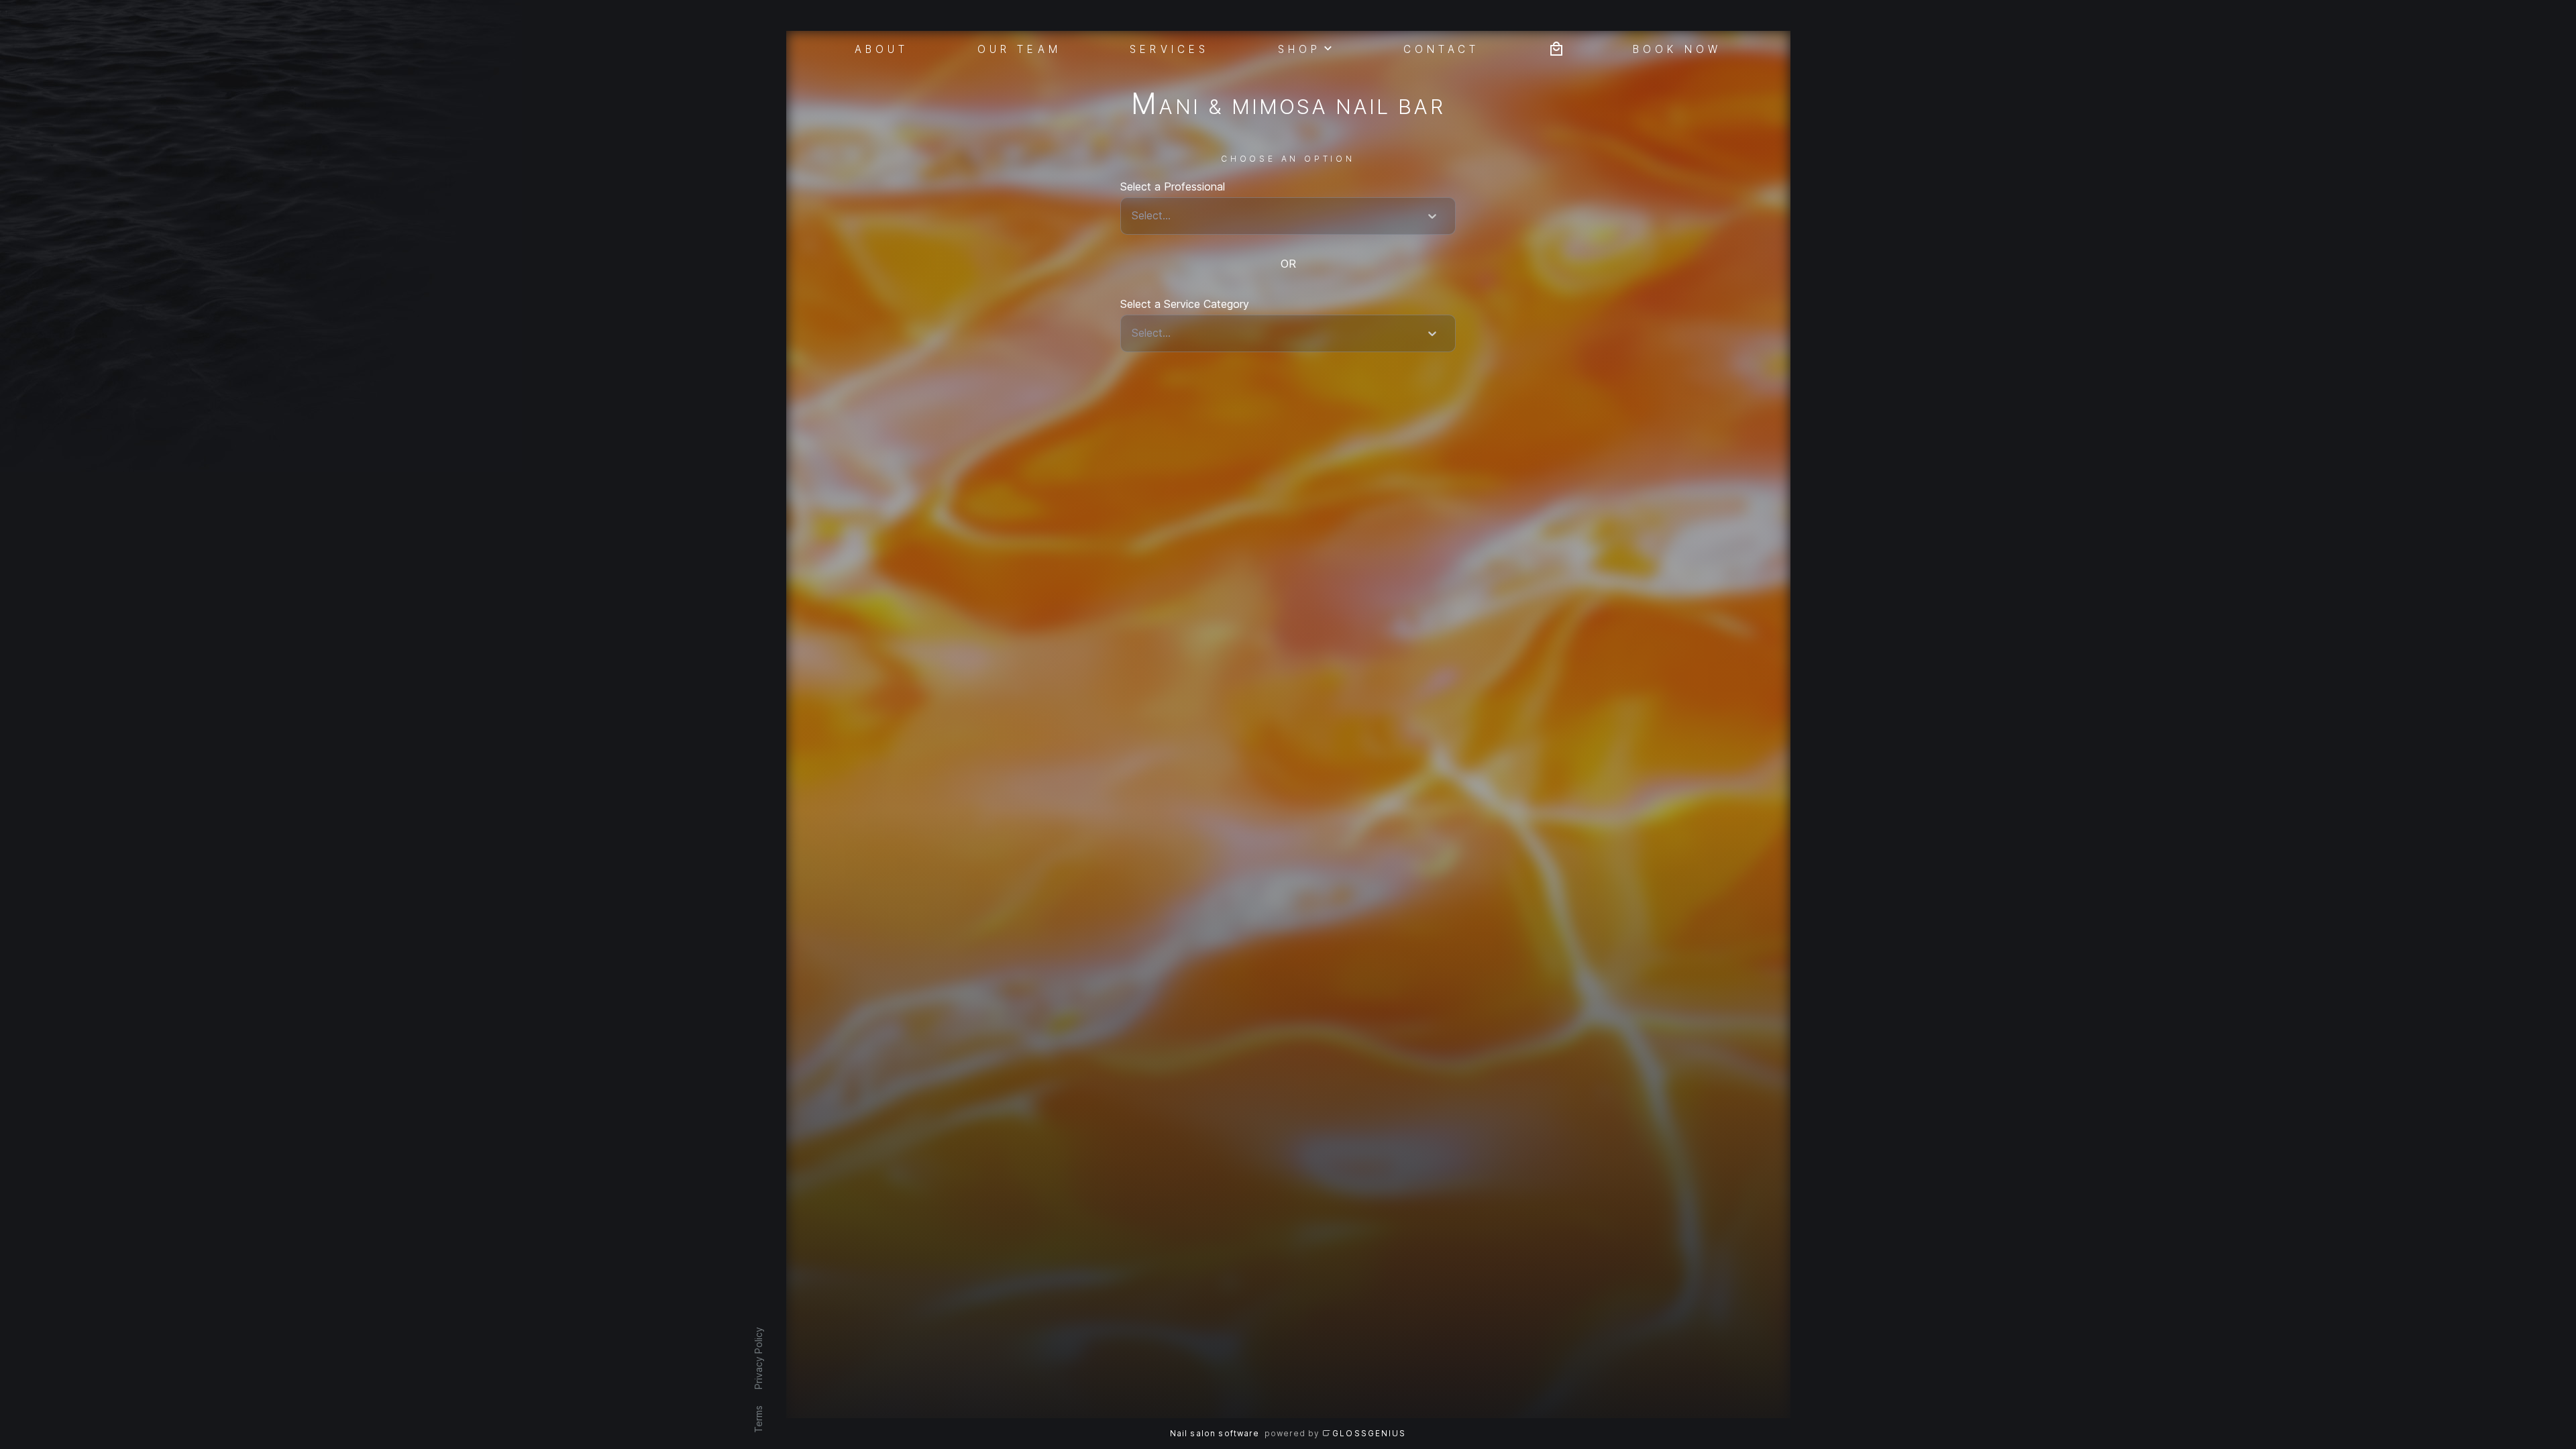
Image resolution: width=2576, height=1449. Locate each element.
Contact (1442, 48)
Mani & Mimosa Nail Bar (1288, 106)
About (882, 48)
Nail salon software (1215, 1434)
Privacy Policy (758, 1358)
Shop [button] (1299, 48)
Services (1169, 48)
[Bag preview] (1556, 47)
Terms (758, 1419)
